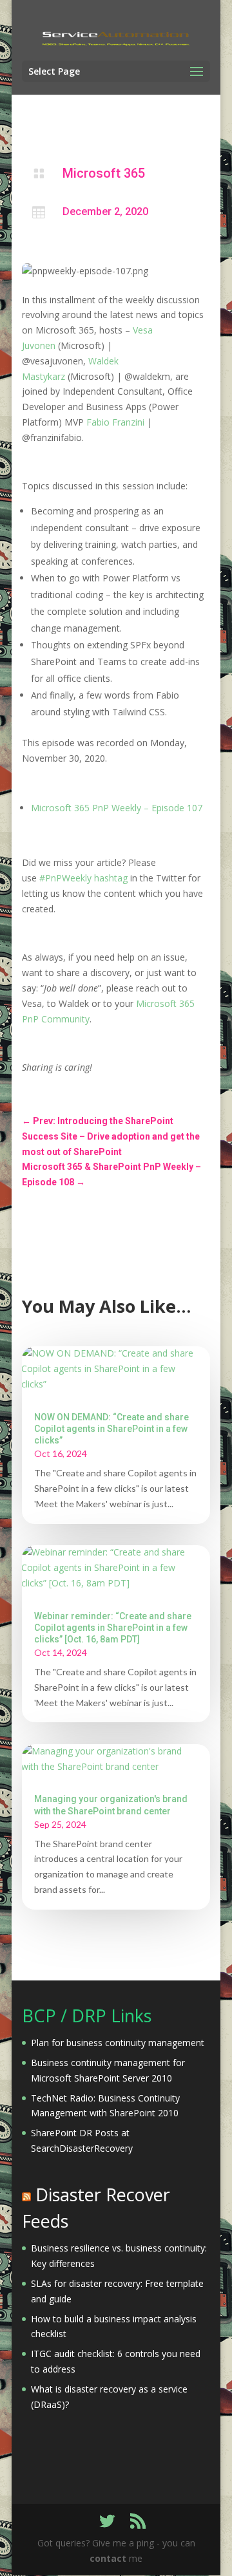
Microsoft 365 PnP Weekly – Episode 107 (117, 808)
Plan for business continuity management (118, 2043)
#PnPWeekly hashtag (83, 878)
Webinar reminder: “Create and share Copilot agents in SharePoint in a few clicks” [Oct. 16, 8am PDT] (113, 1628)
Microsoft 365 (104, 173)
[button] (85, 271)
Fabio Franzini (115, 422)
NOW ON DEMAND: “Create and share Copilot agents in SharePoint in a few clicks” (111, 1429)
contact (108, 2558)
